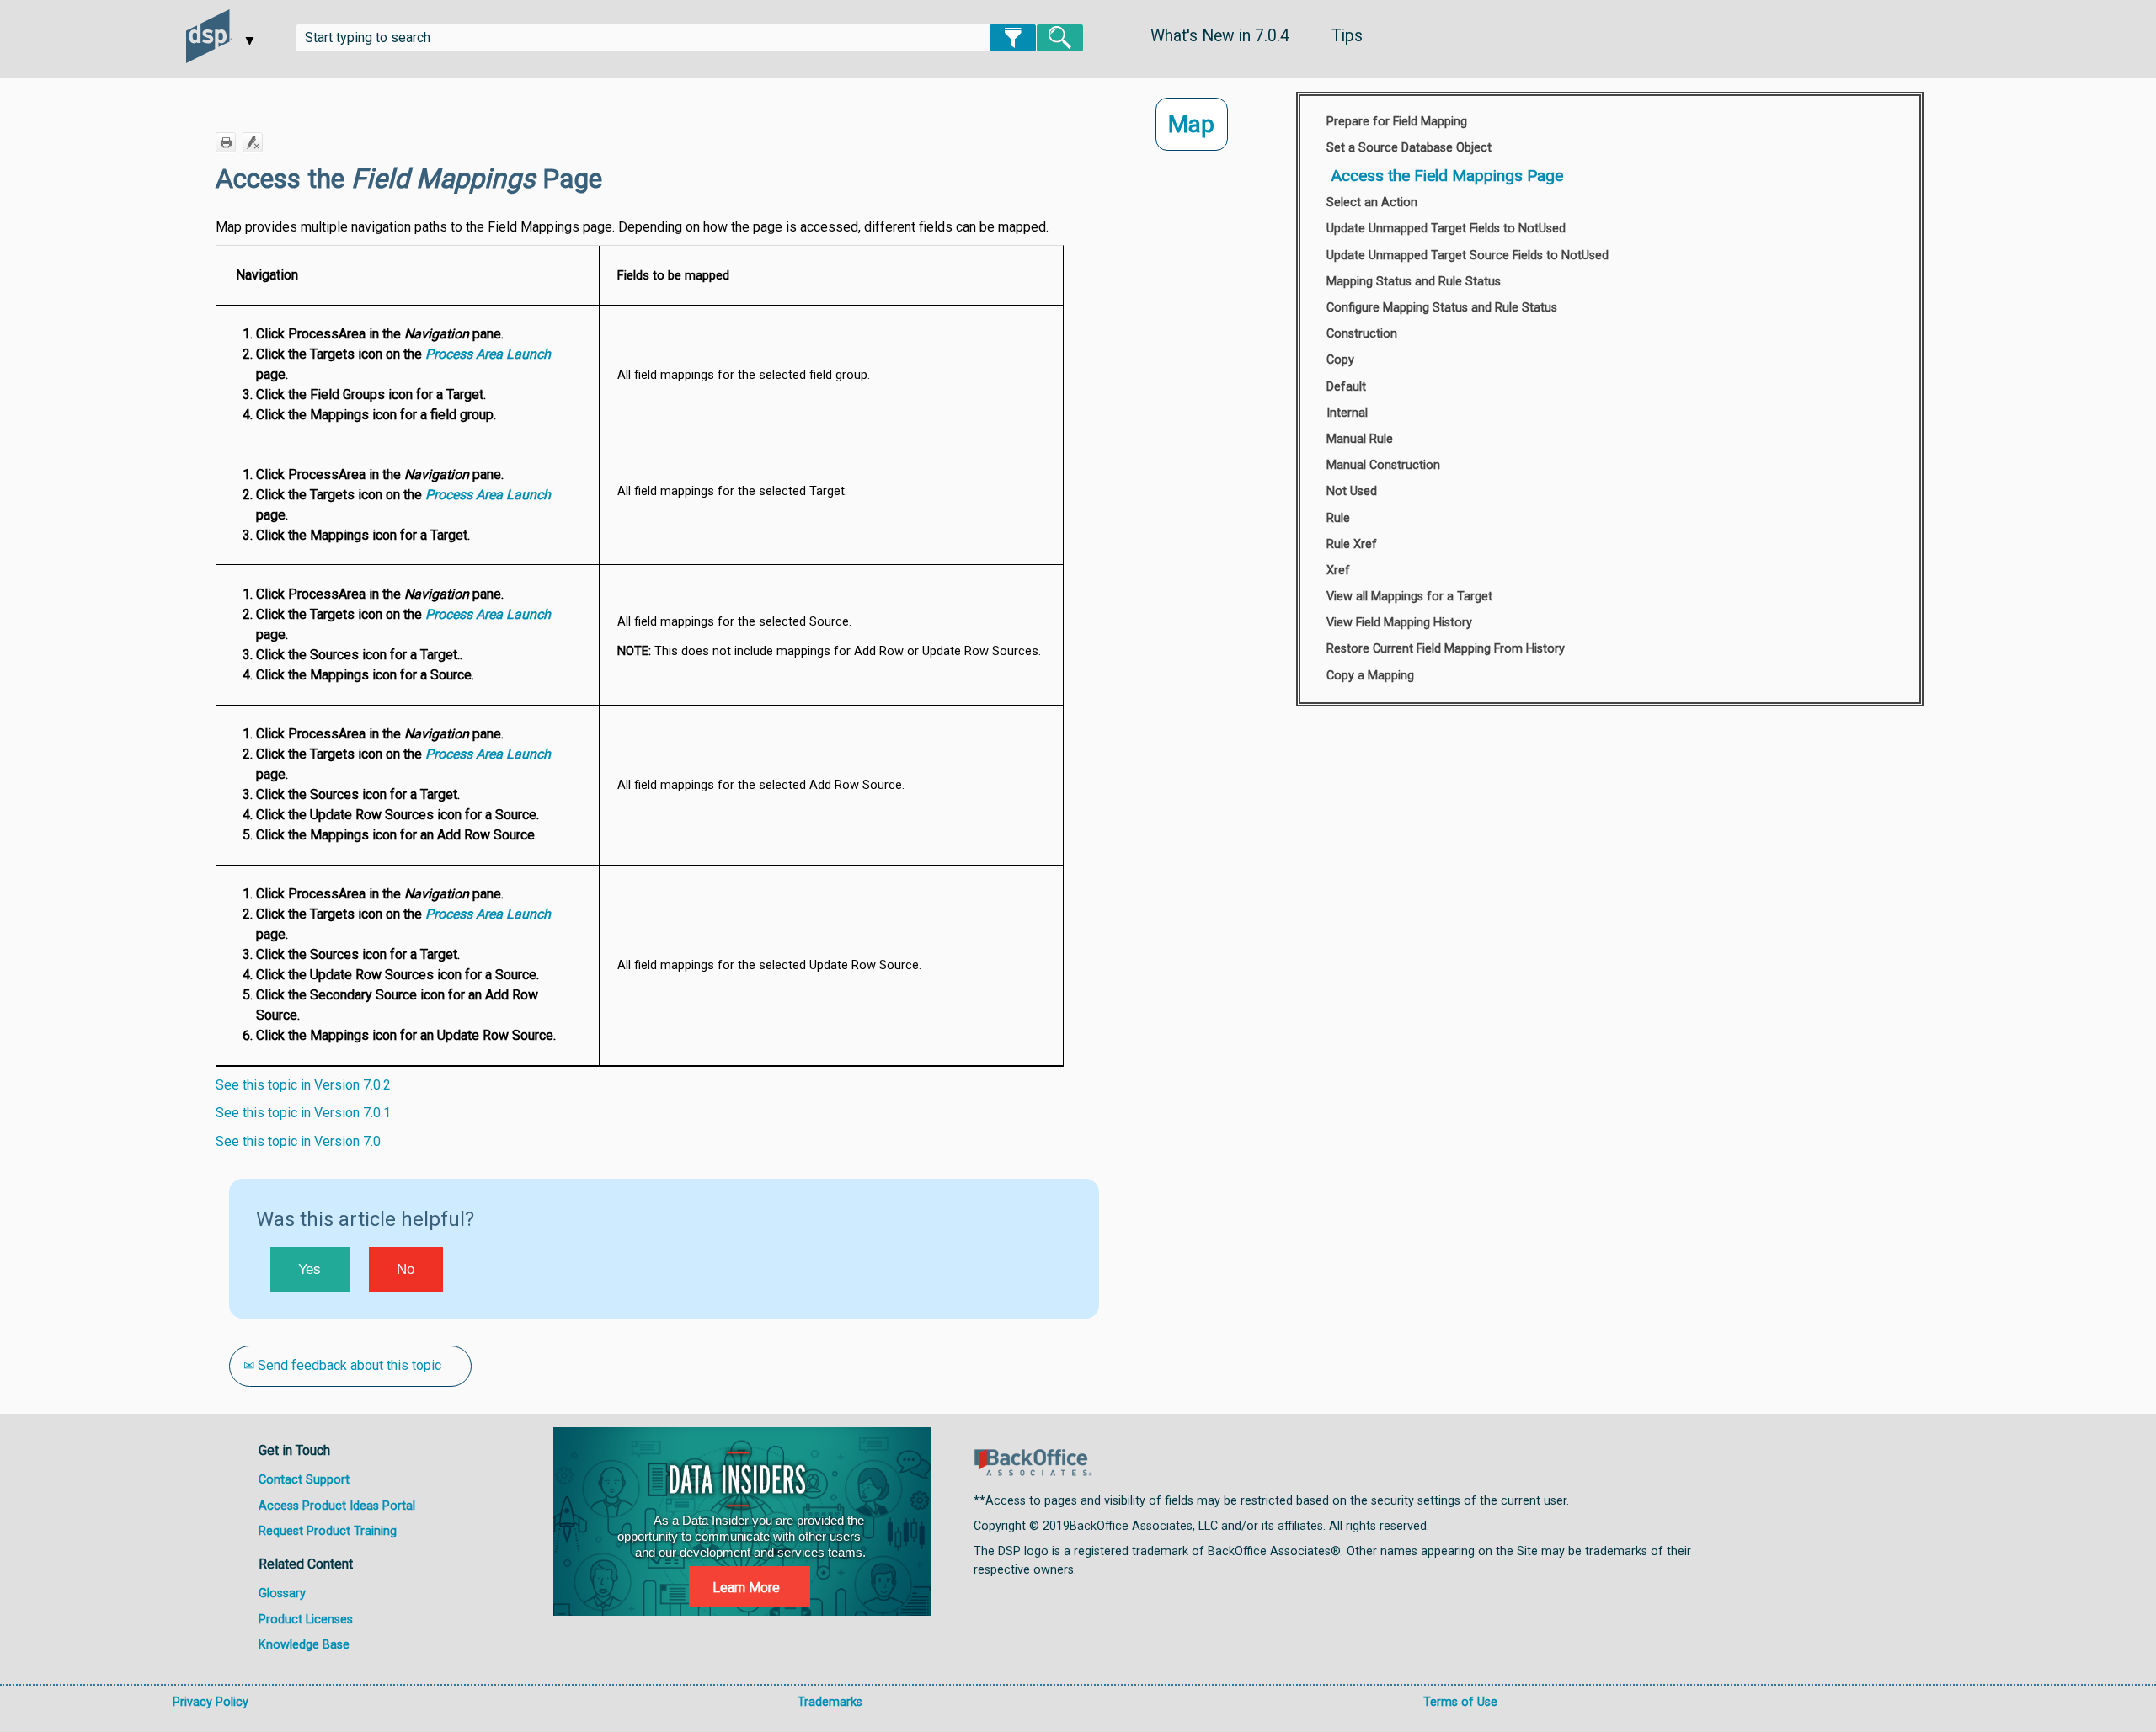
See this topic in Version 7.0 (298, 1141)
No (406, 1269)
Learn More (746, 1588)
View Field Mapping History (1399, 623)
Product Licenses (306, 1620)
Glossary (282, 1593)
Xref (1338, 570)
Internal (1347, 413)
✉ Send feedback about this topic (342, 1365)
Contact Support (304, 1480)
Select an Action (1372, 203)
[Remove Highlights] (253, 142)
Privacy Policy (211, 1702)
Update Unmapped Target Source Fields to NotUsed (1468, 256)
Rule (1338, 518)
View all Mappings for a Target (1409, 597)
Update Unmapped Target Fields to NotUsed (1446, 229)
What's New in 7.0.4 (1220, 36)
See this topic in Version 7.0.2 (303, 1085)
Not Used (1352, 491)
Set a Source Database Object (1409, 148)
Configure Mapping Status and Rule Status (1442, 308)
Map (1191, 124)
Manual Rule (1360, 439)
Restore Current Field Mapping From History (1446, 649)
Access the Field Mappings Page (1447, 176)
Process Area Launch (488, 354)
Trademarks (830, 1702)
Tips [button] (1347, 36)
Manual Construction (1383, 465)
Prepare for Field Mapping (1397, 122)
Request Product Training (328, 1531)
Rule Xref (1352, 544)
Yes (310, 1269)
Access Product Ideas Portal (337, 1506)
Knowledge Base (304, 1645)
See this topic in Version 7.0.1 (303, 1113)
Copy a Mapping (1370, 676)
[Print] (226, 142)
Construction (1362, 334)
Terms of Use (1460, 1702)
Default (1346, 387)
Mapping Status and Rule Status (1414, 282)
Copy (1340, 360)
